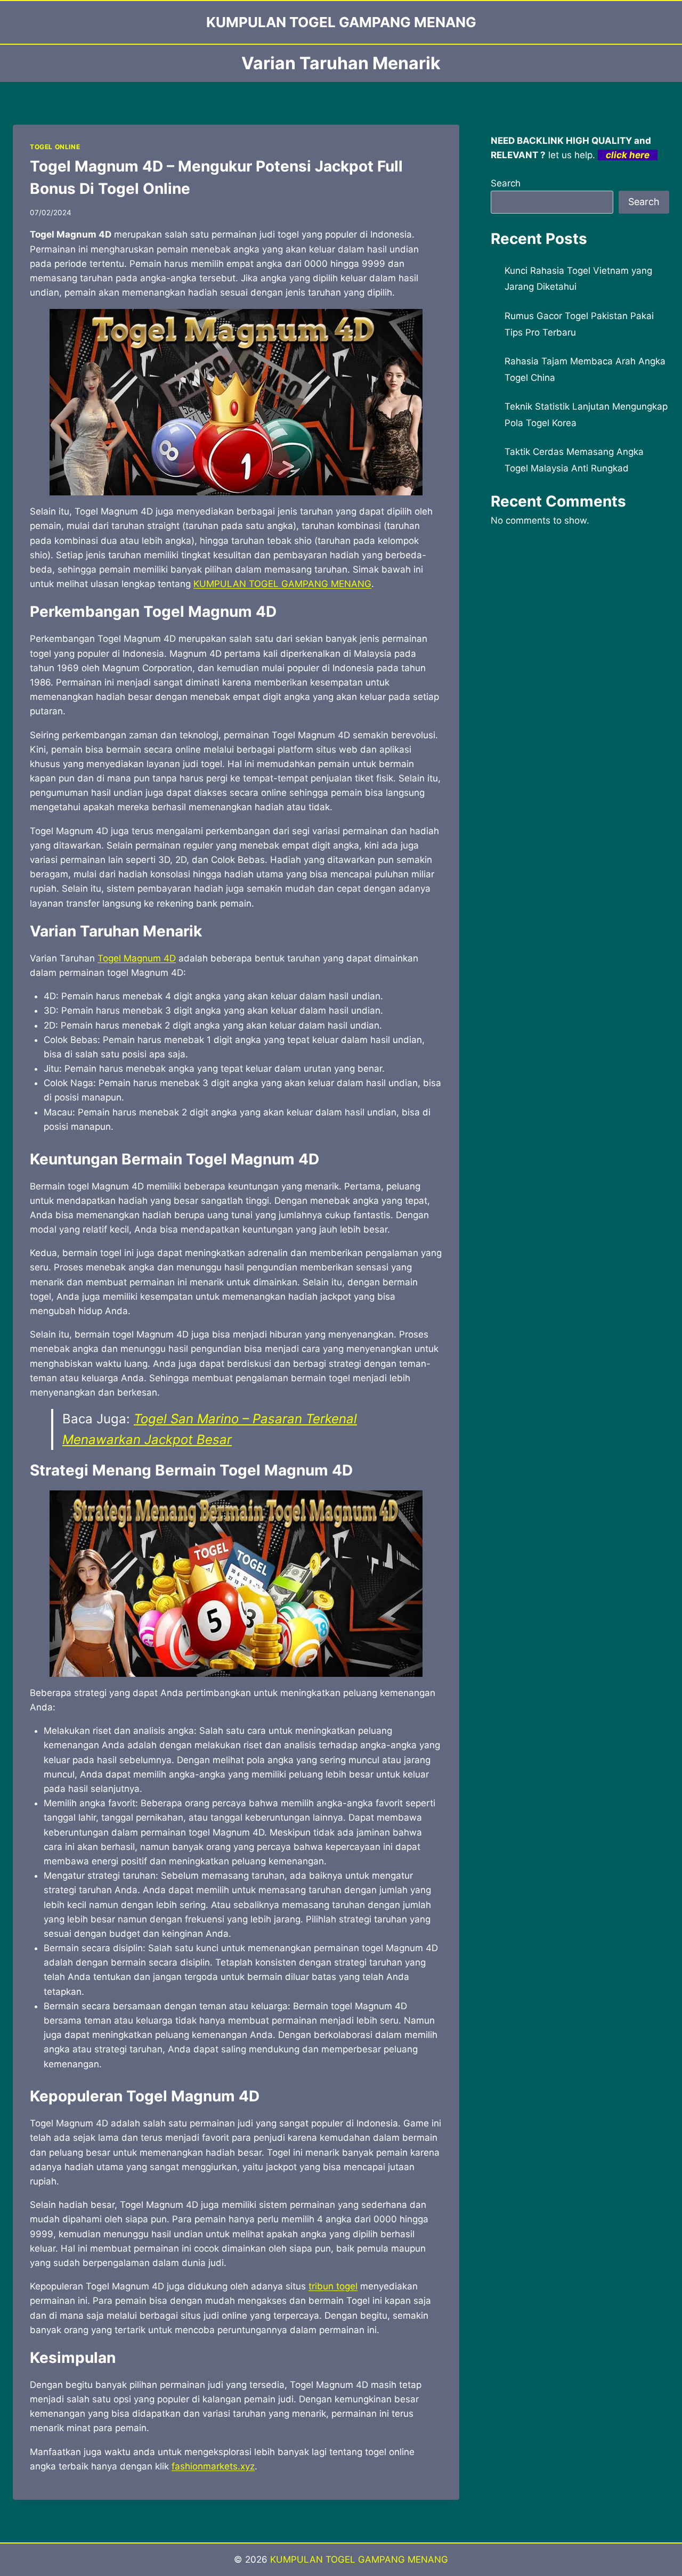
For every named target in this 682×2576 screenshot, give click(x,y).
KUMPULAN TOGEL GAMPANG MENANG (282, 584)
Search (506, 183)
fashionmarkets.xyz (213, 2466)
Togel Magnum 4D (137, 958)
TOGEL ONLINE (55, 147)
